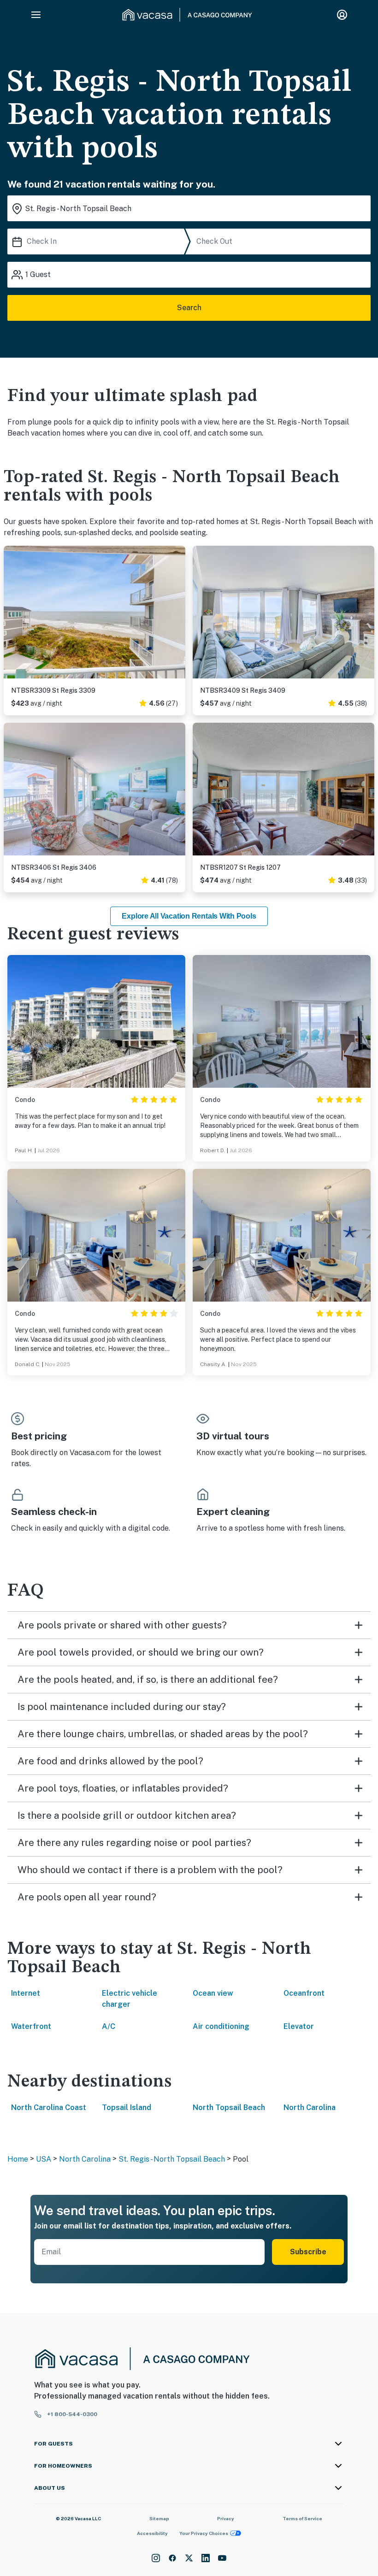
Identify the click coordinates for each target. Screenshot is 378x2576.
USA (44, 2159)
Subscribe (308, 2252)
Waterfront (31, 2026)
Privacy (226, 2518)
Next (178, 613)
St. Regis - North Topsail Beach (172, 2159)
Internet (26, 1993)
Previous (11, 613)
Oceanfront (304, 1993)
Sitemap (159, 2518)
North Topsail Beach (229, 2107)
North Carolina (310, 2107)
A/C (109, 2026)
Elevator (299, 2026)
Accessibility (152, 2533)
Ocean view (213, 1993)
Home (18, 2159)
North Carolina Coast (49, 2107)
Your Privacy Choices (204, 2533)
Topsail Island (127, 2107)
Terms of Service (302, 2518)
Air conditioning (221, 2026)
